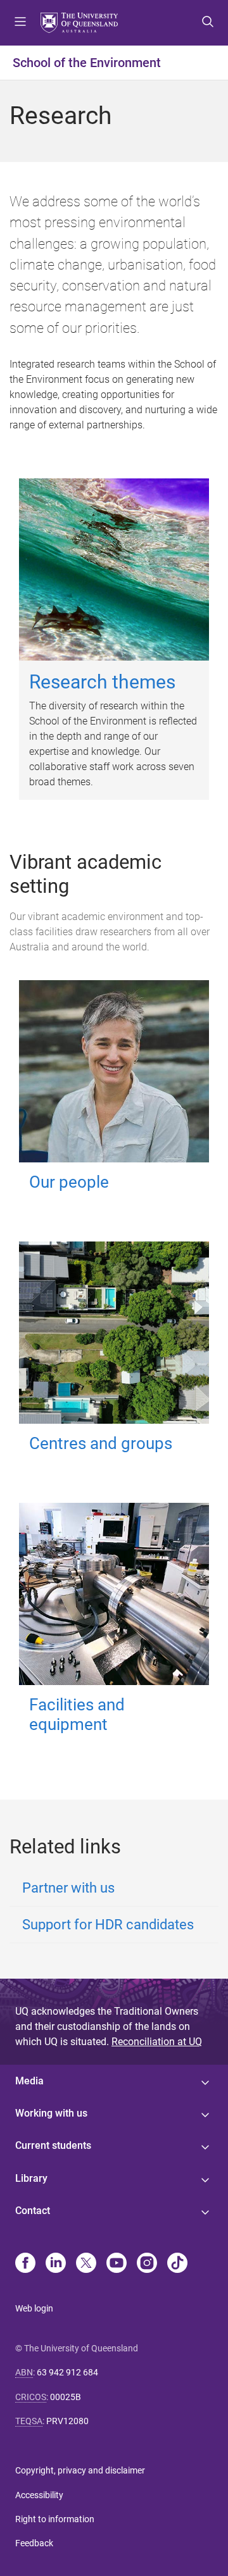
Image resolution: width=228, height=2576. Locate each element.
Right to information (55, 2519)
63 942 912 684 (67, 2372)
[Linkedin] (56, 2264)
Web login (34, 2308)
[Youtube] (117, 2264)
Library (31, 2178)
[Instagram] (147, 2264)
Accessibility (39, 2495)
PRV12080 (67, 2421)
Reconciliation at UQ (157, 2042)
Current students (53, 2145)
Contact (33, 2211)
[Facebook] (25, 2264)
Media (29, 2081)
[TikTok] (177, 2264)
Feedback (34, 2543)
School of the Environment (87, 63)
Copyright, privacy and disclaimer (80, 2470)
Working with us (51, 2113)
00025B (66, 2397)
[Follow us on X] (86, 2264)
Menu (20, 23)
